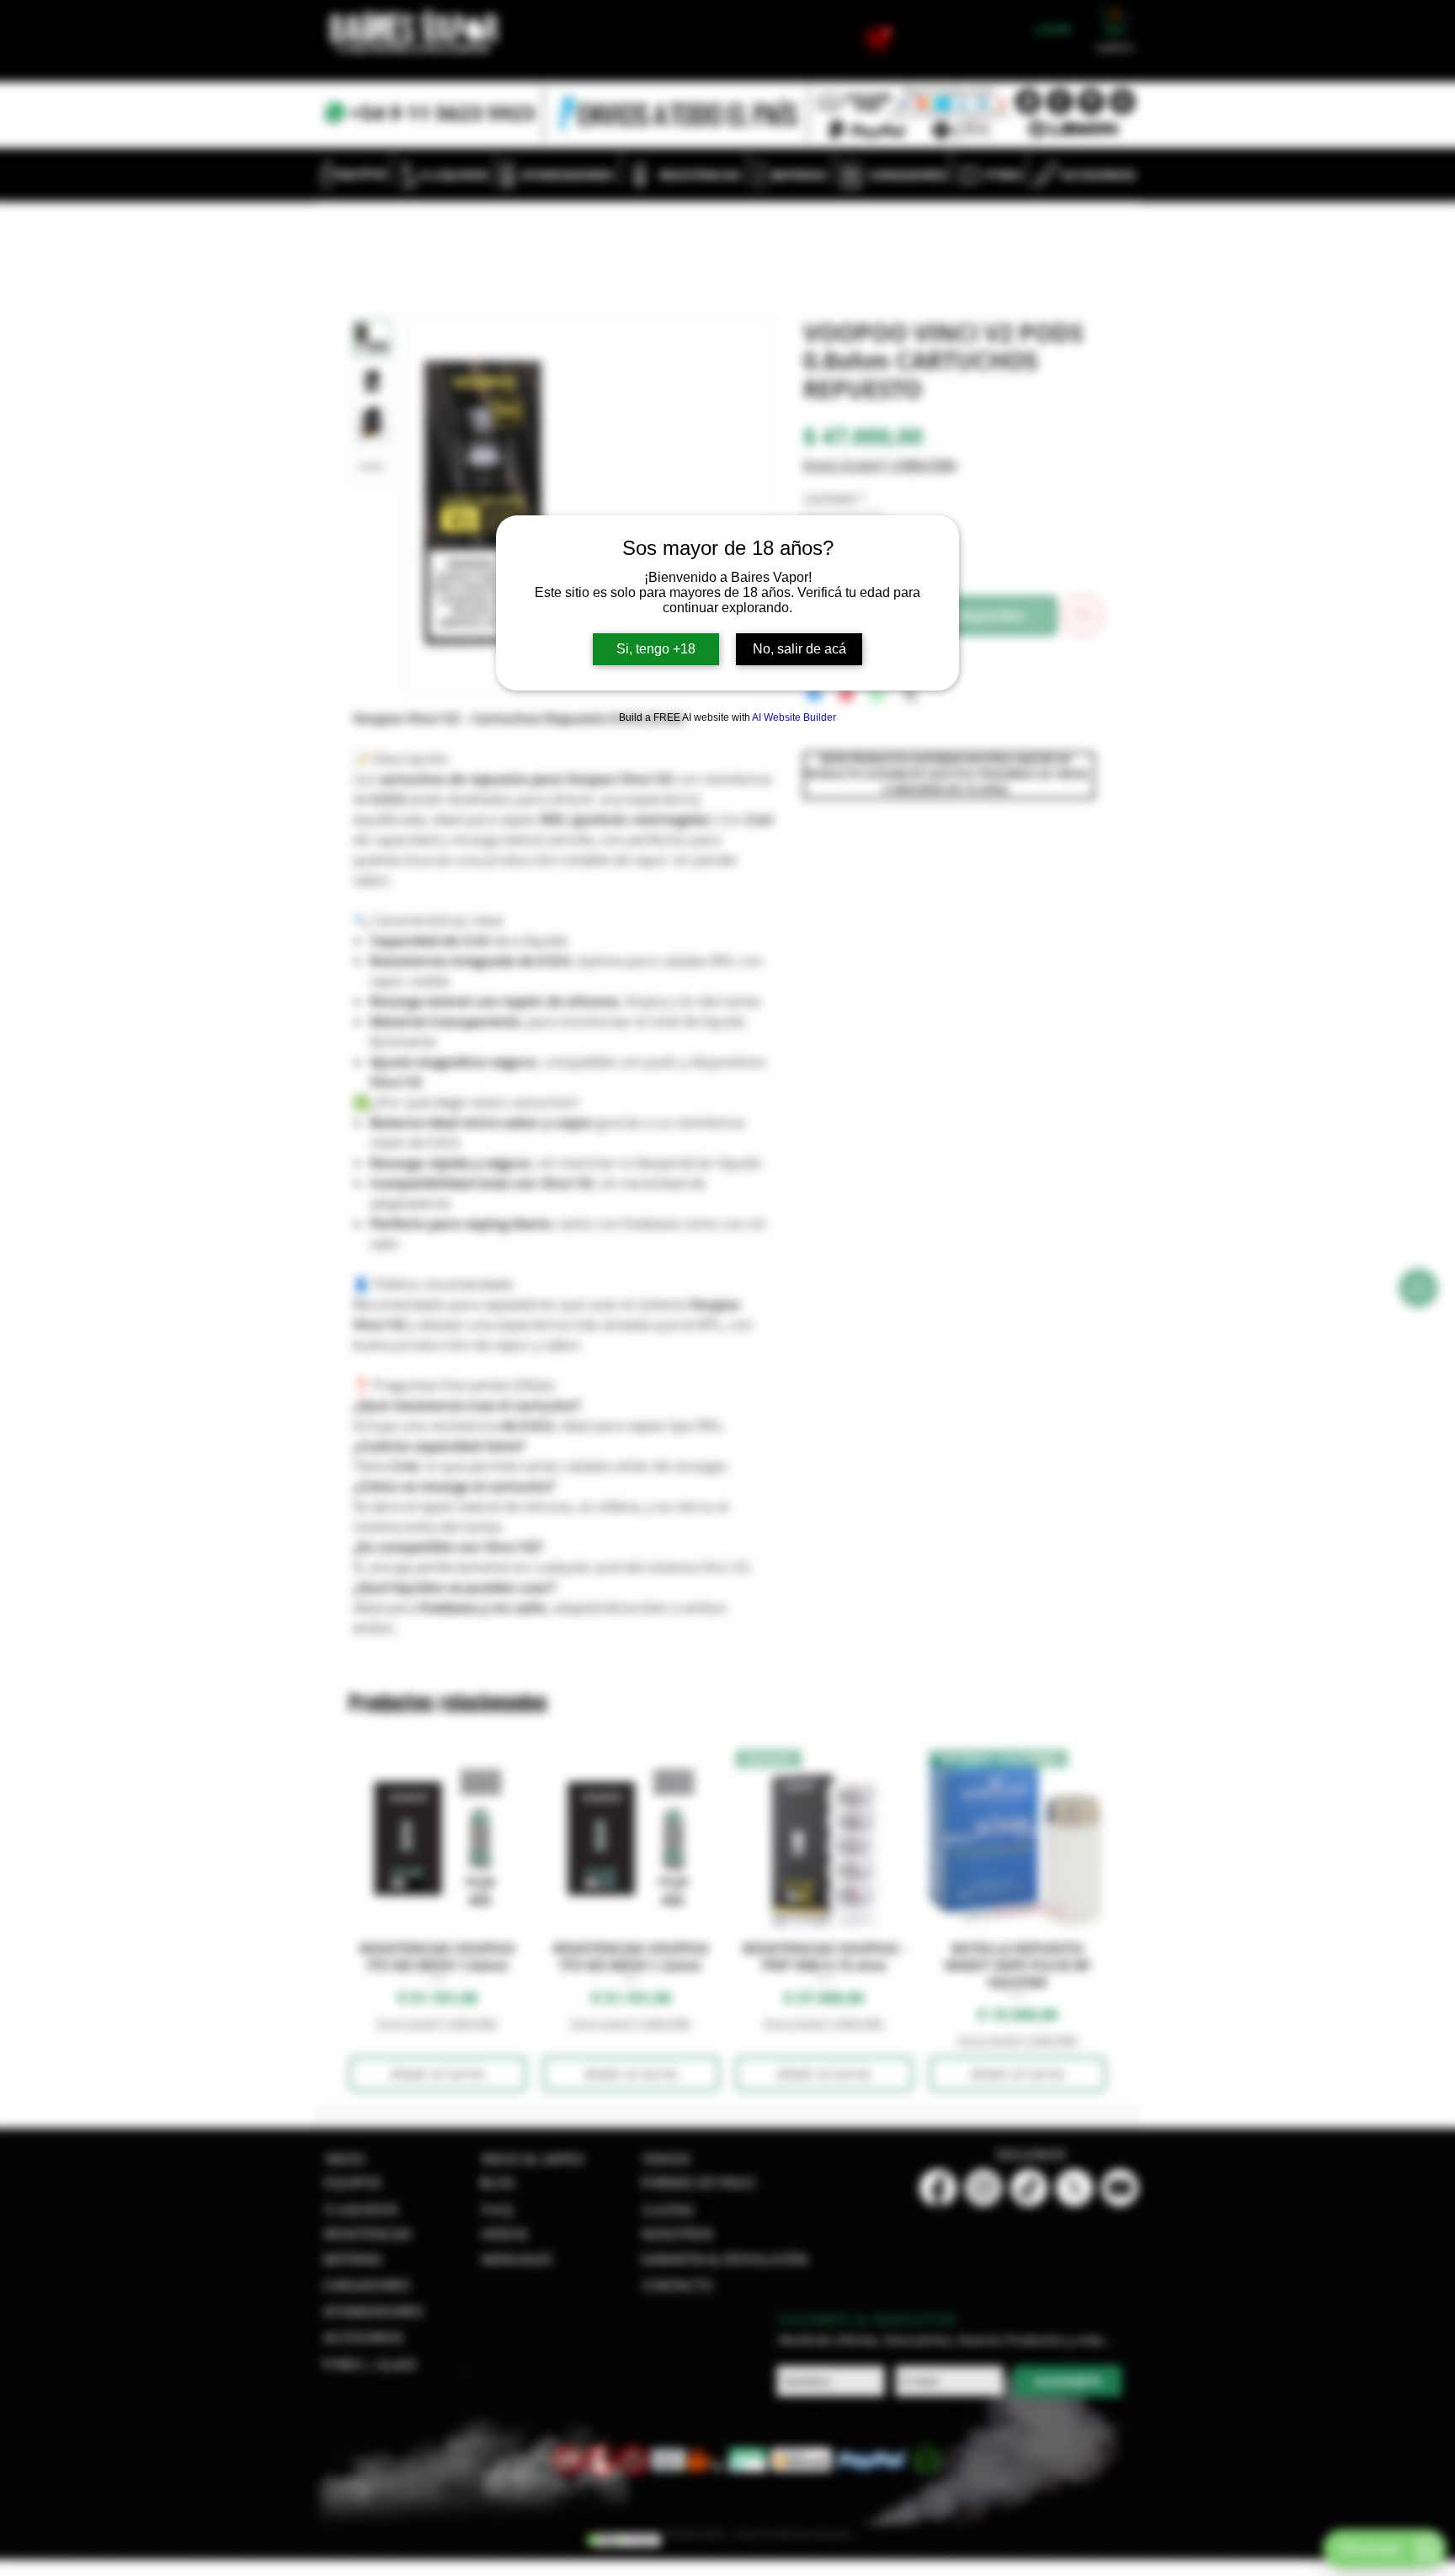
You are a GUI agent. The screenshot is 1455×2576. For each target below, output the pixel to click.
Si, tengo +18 (656, 649)
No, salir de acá (799, 649)
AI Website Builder (794, 717)
